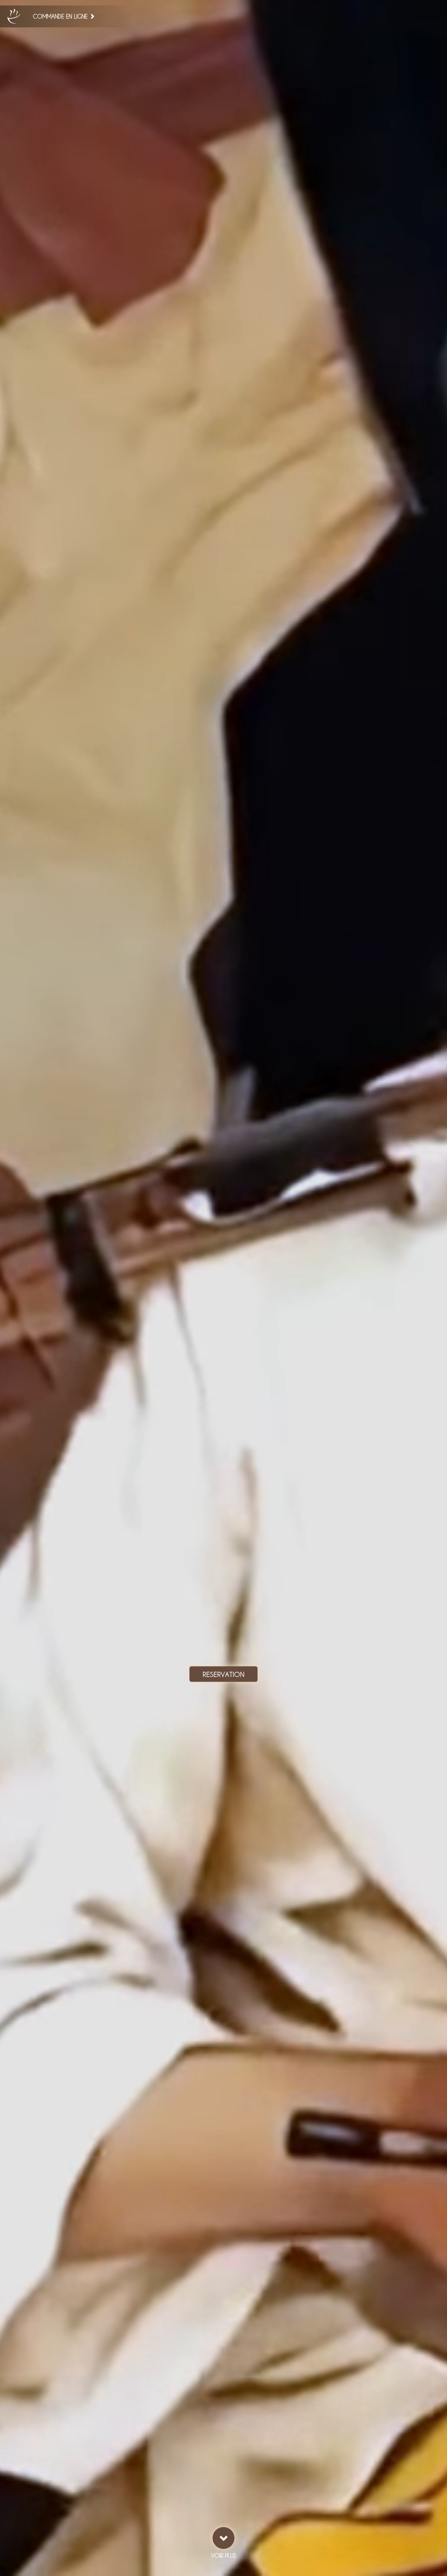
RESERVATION (223, 1674)
